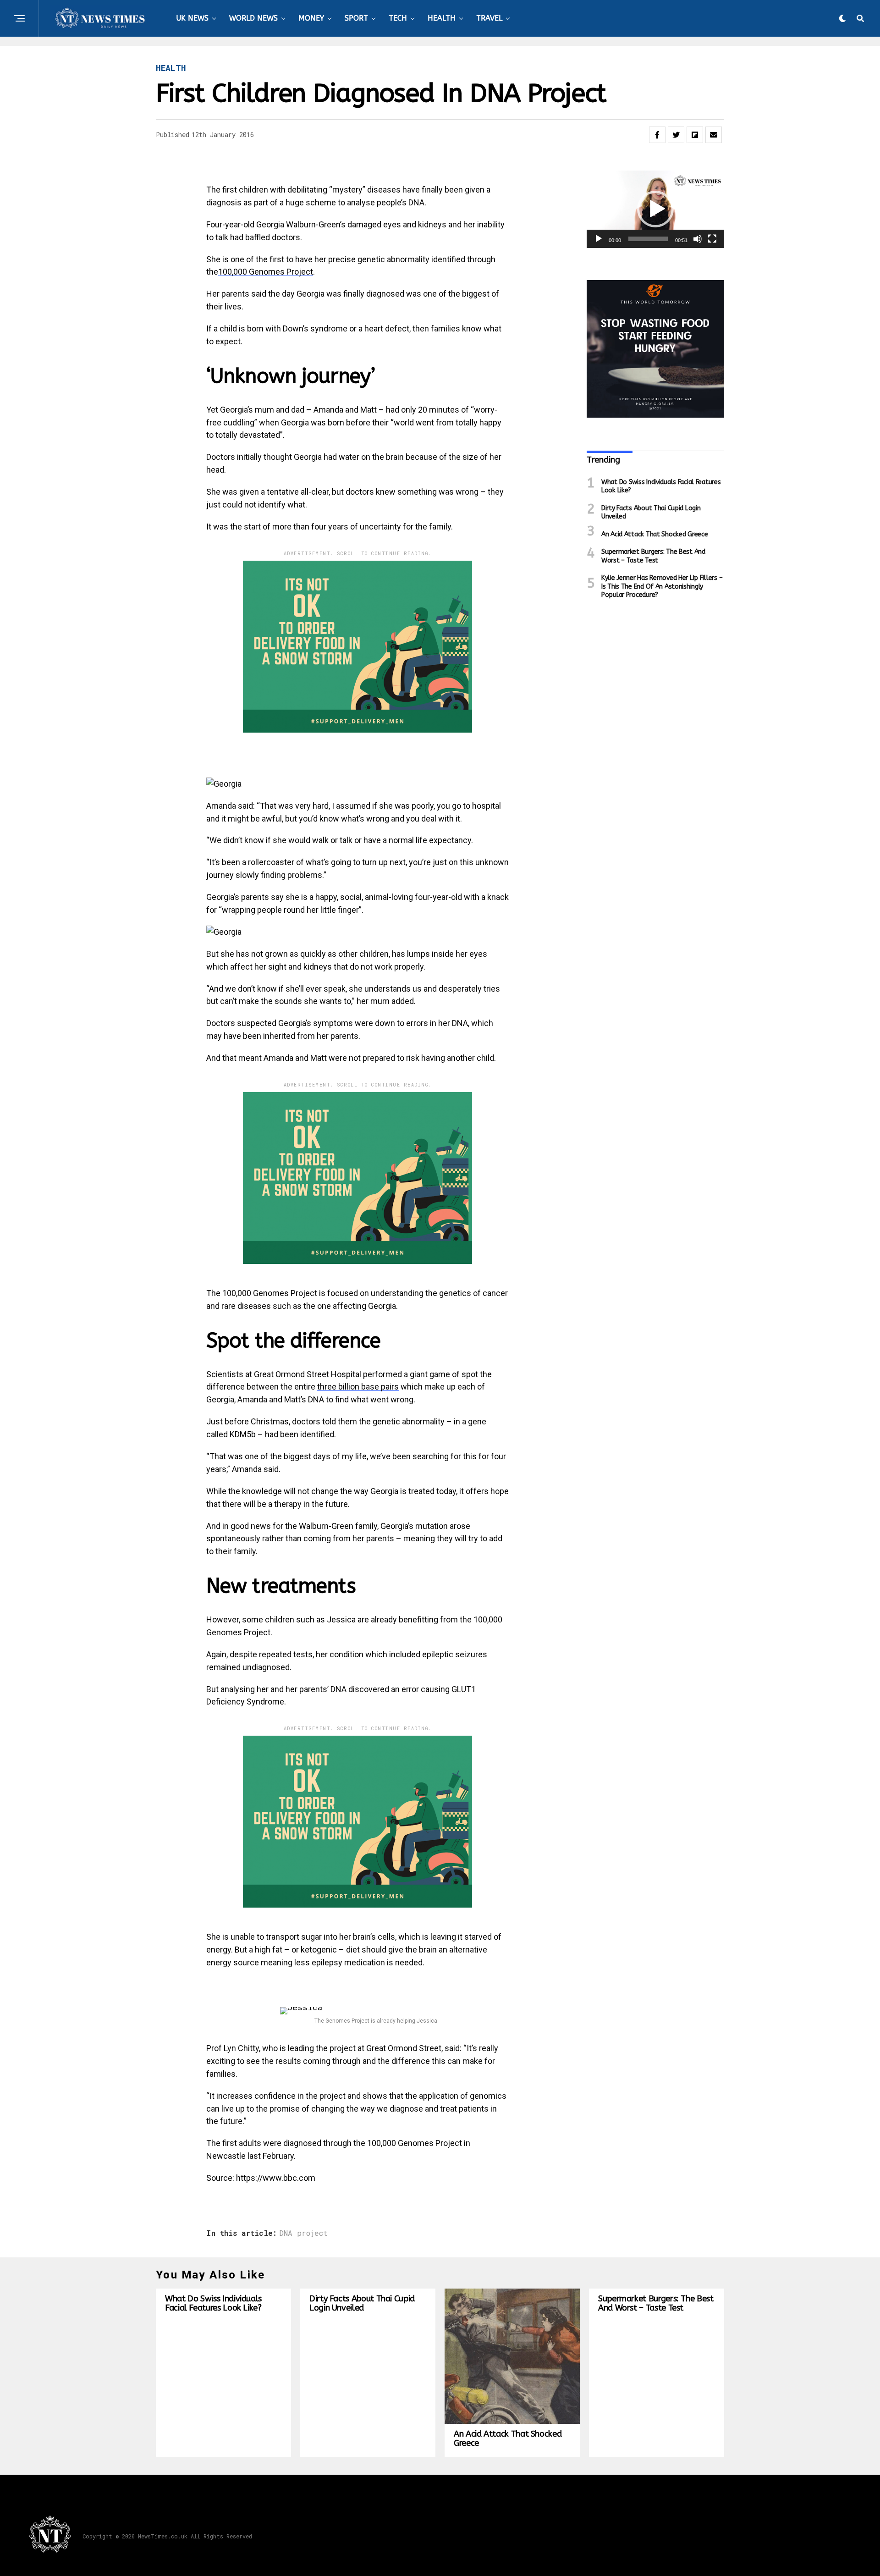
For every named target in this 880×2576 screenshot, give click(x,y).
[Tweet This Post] (676, 135)
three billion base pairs (358, 1387)
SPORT (356, 18)
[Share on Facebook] (657, 135)
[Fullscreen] (712, 239)
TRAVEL (489, 18)
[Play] (599, 239)
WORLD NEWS (253, 18)
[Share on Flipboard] (695, 135)
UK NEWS (192, 18)
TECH (398, 18)
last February (271, 2156)
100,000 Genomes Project (266, 272)
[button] (655, 209)
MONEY (311, 18)
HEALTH (442, 18)
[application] (655, 209)
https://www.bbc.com (276, 2178)
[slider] (648, 239)
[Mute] (698, 239)
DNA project (303, 2233)
